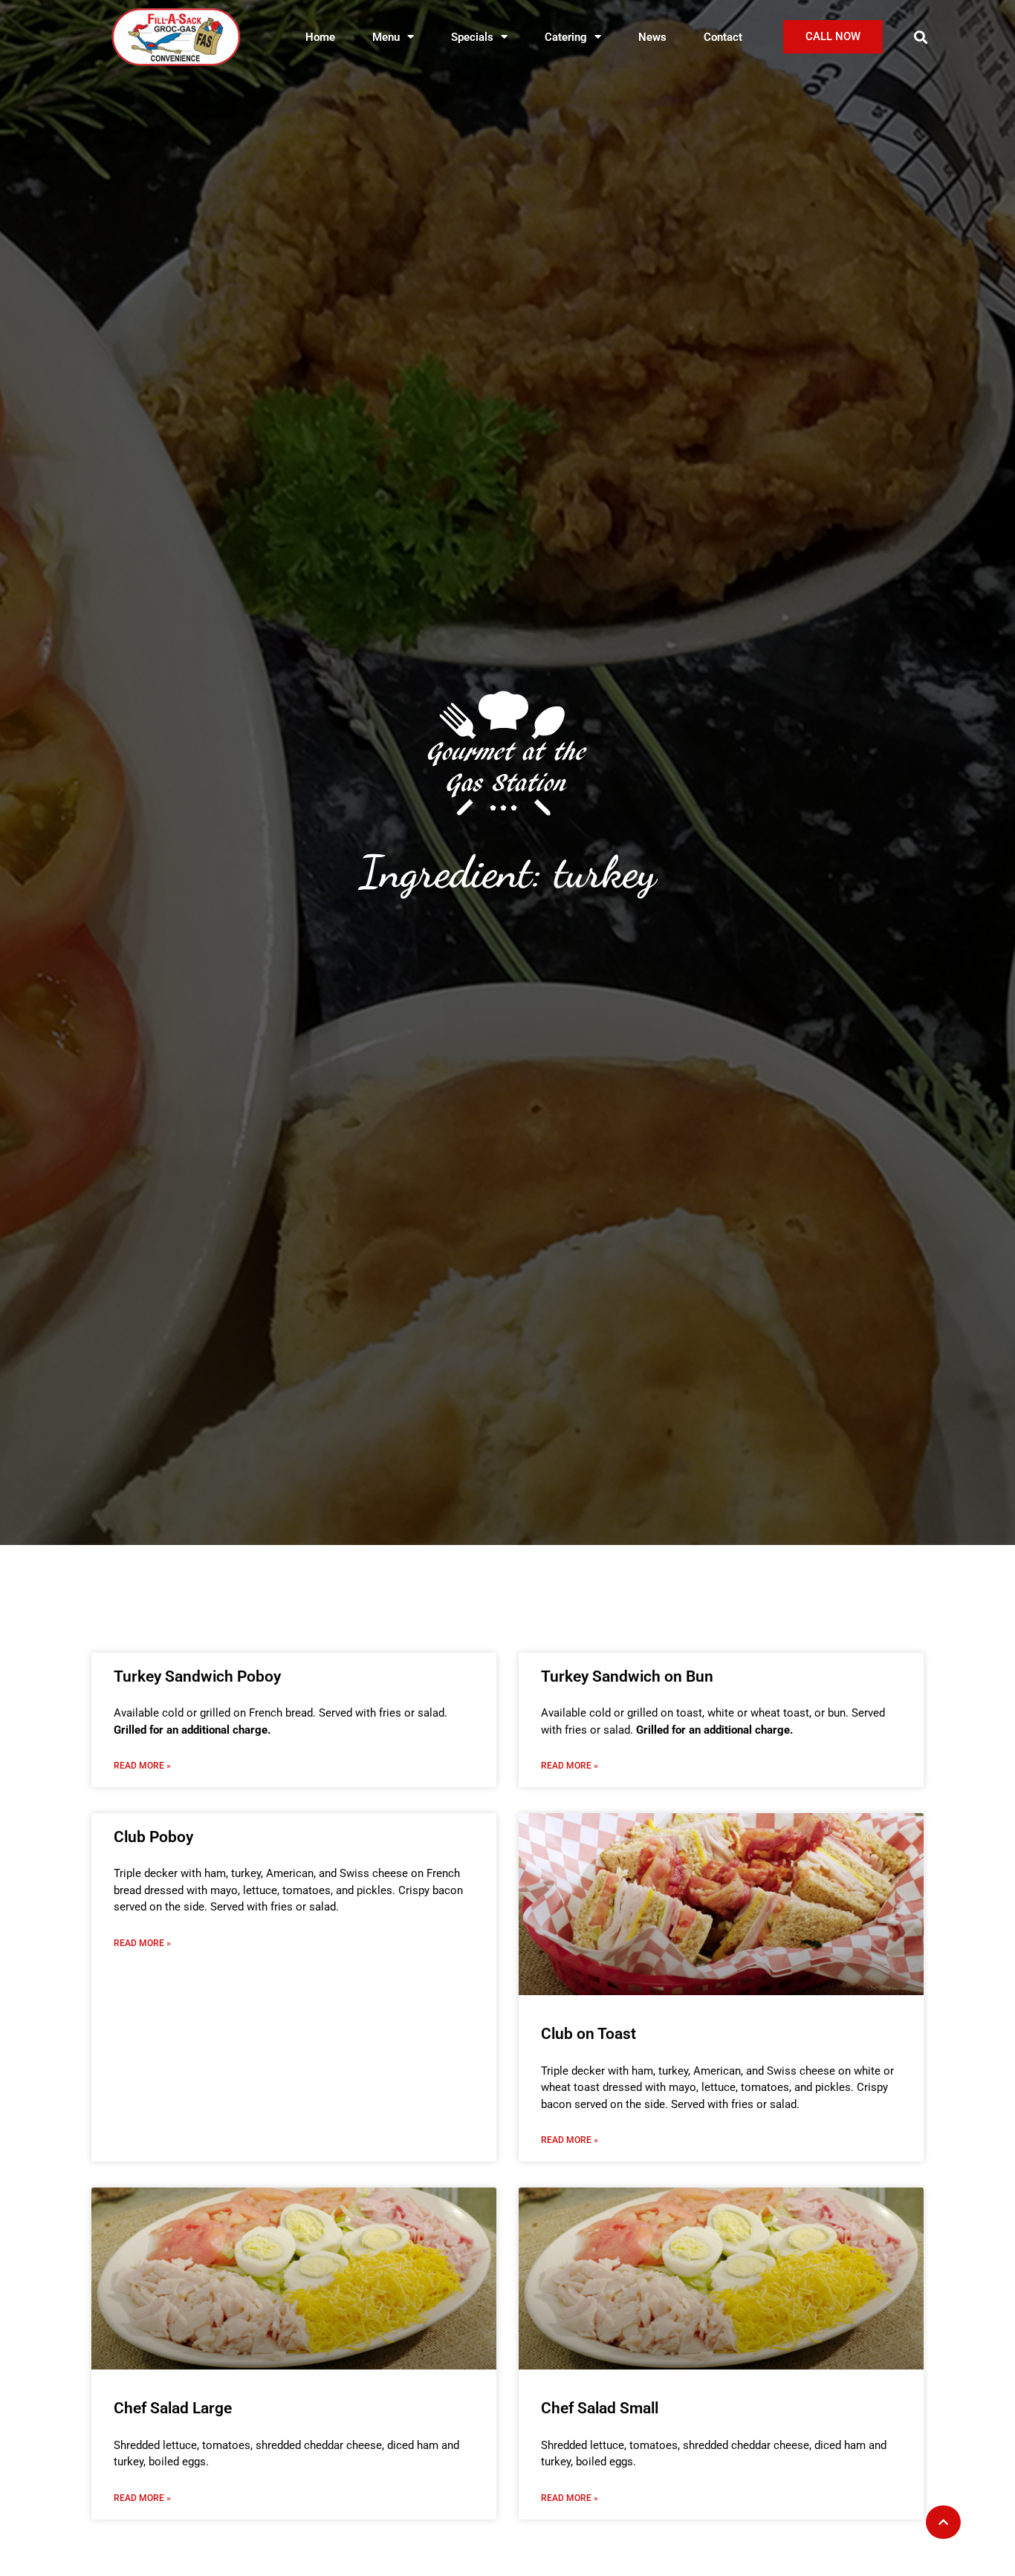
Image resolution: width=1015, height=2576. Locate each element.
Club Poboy (153, 1837)
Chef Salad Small (600, 2408)
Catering (566, 37)
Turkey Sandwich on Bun (627, 1676)
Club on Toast (588, 2034)
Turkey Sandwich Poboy (197, 1676)
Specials (472, 37)
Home (320, 37)
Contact (723, 37)
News (652, 37)
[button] (921, 37)
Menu (386, 37)
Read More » (142, 1766)
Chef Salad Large (173, 2408)
